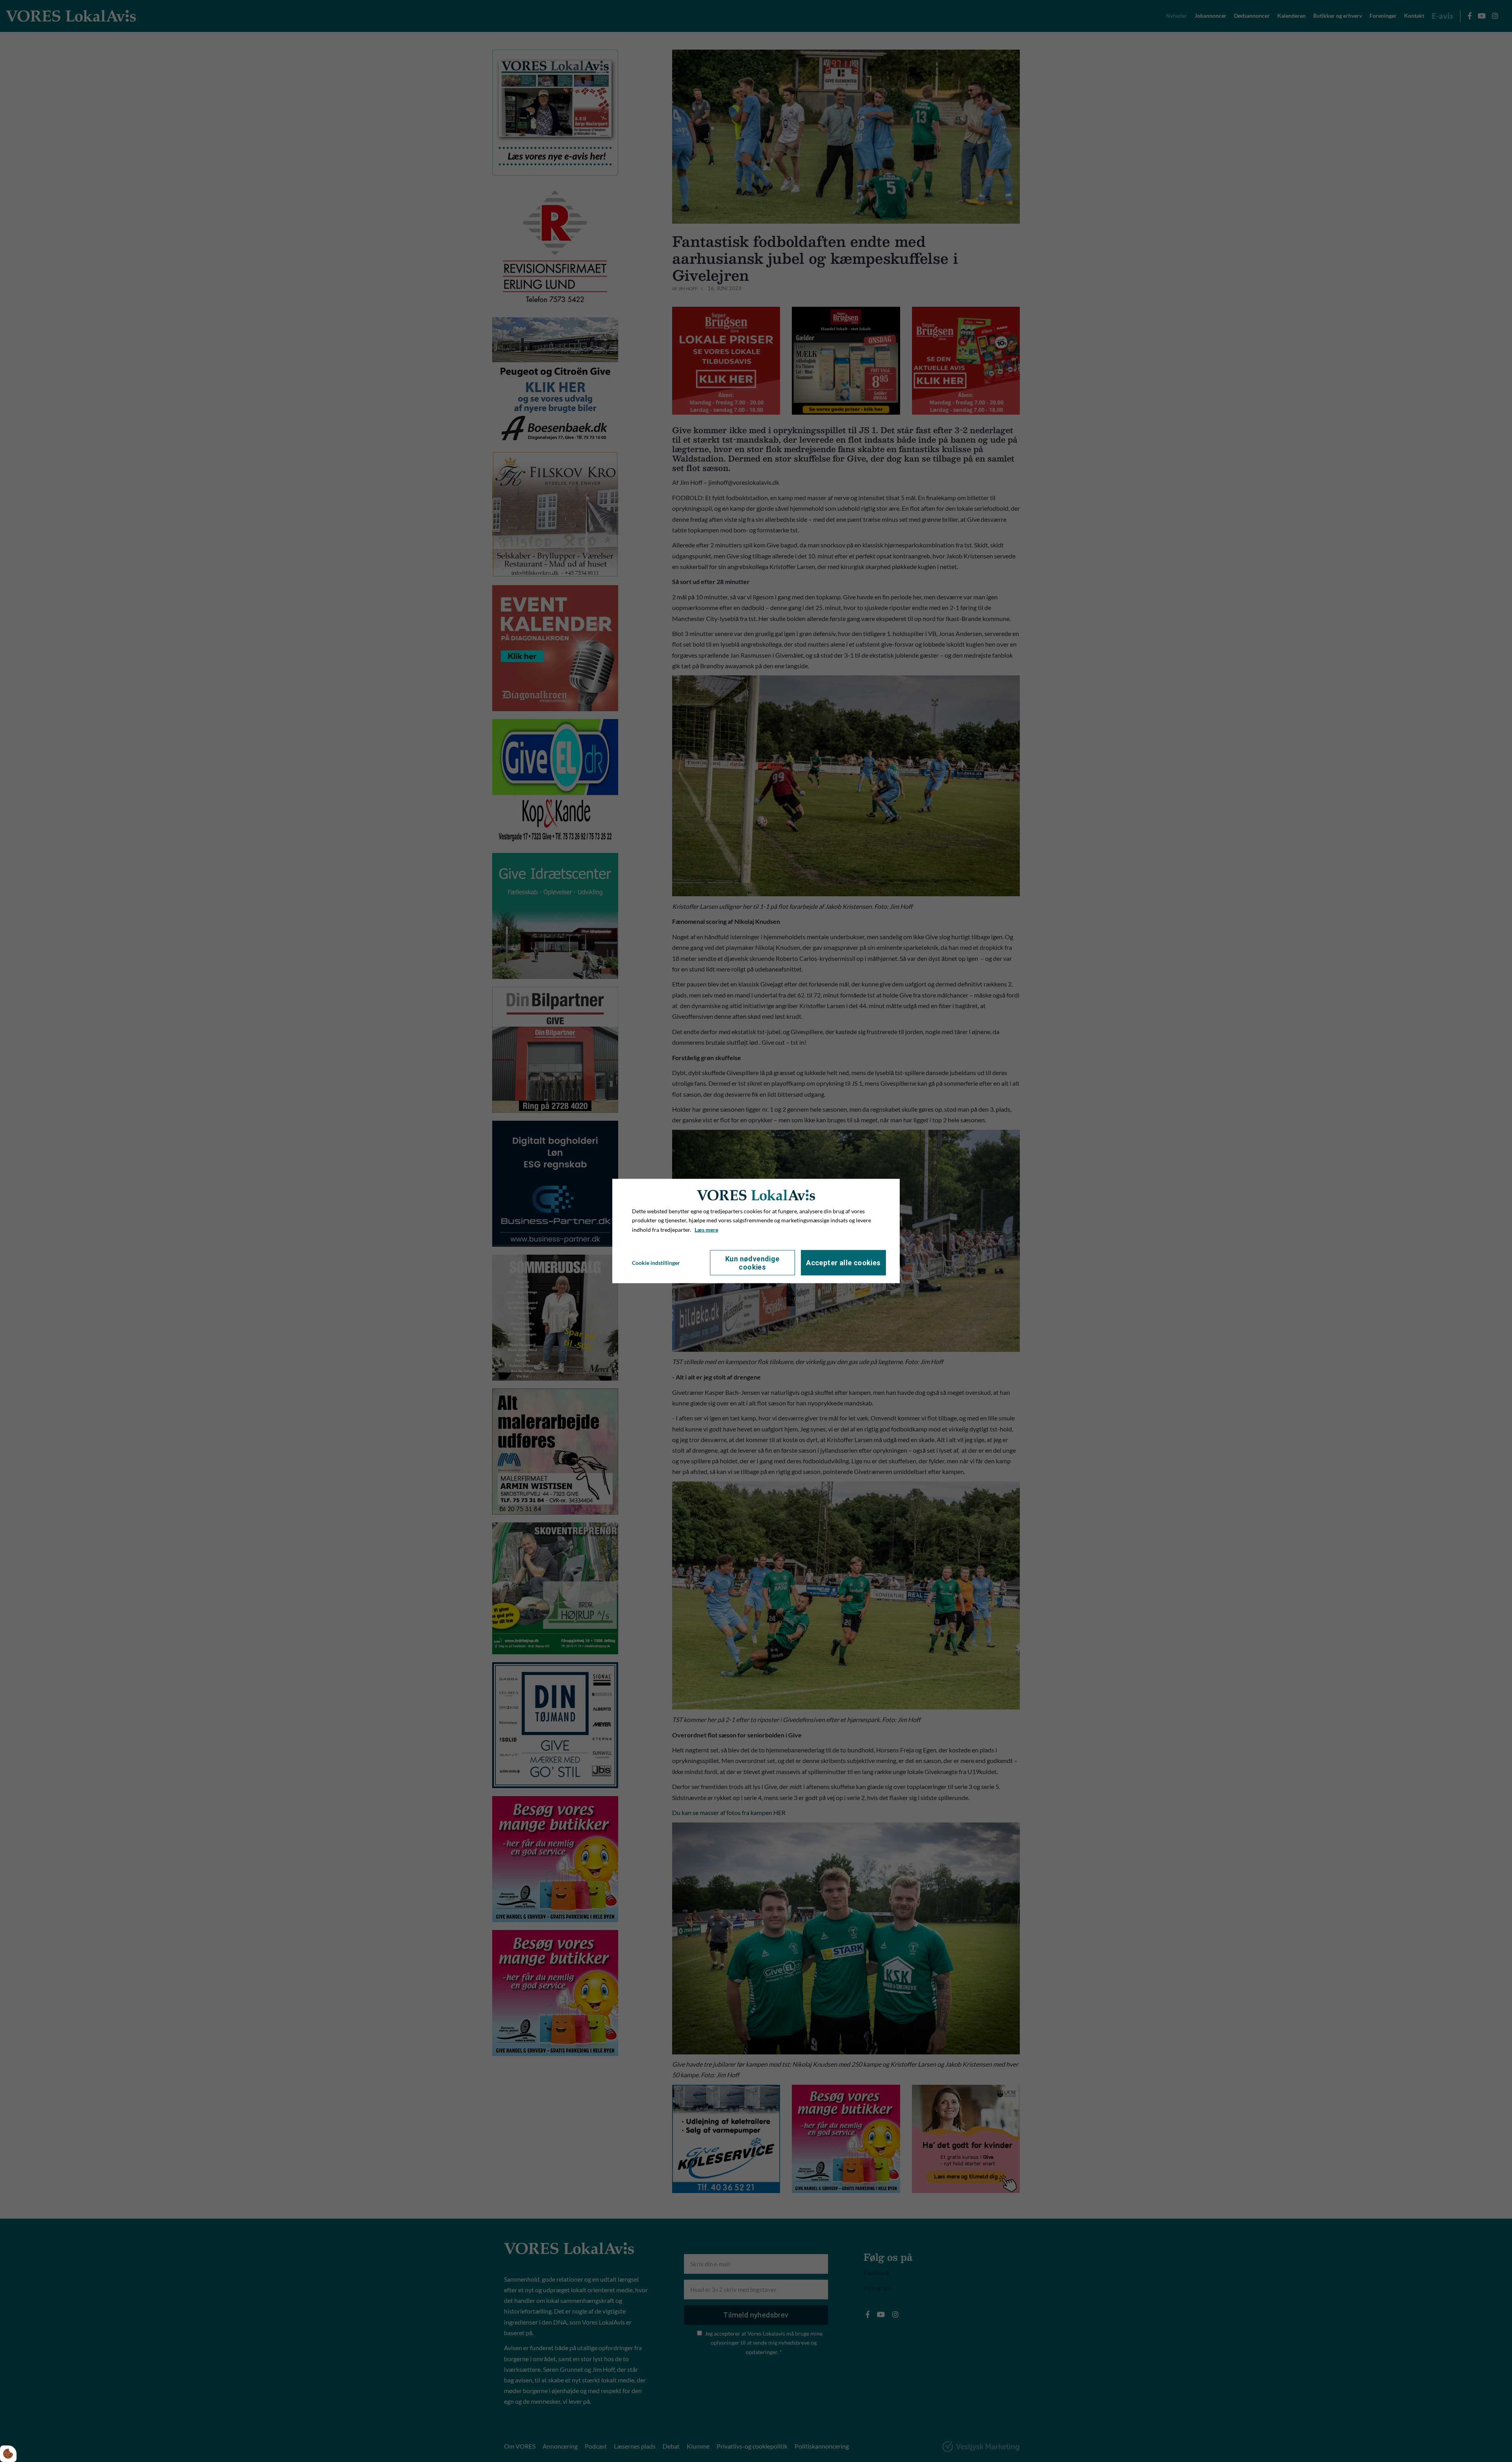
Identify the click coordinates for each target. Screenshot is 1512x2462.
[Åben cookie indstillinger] (8, 2454)
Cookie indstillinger (656, 1263)
